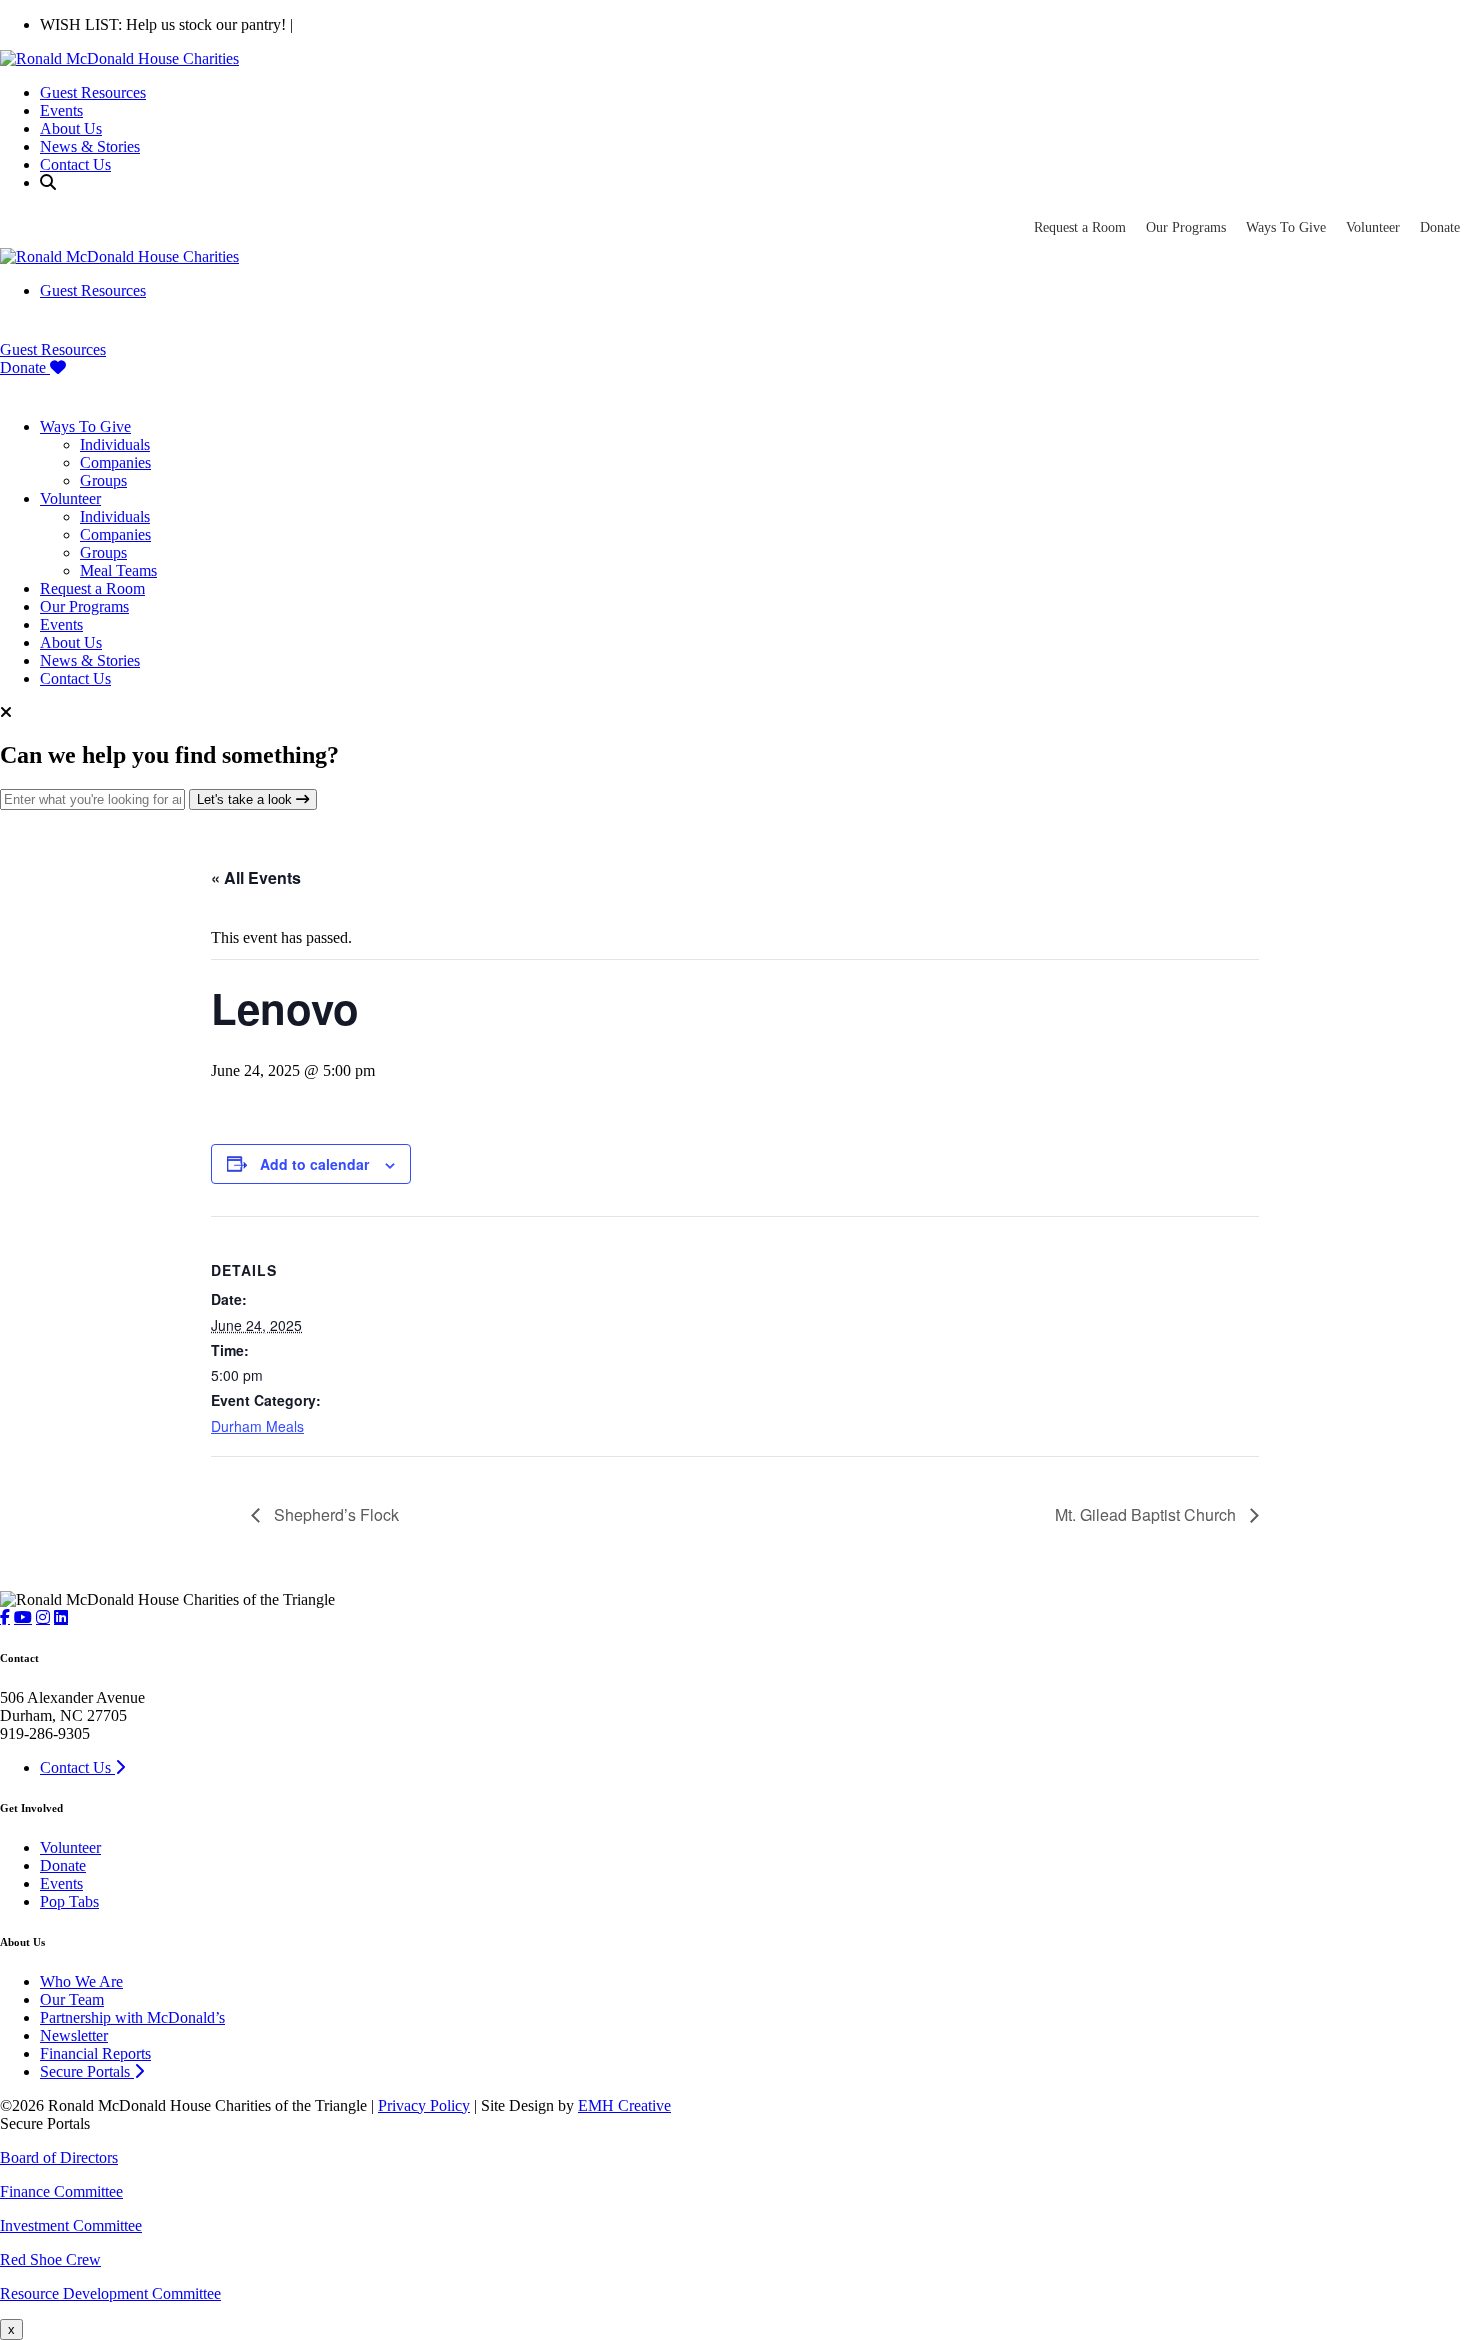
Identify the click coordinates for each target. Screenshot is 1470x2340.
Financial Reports (95, 2053)
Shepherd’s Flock (334, 1514)
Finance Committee (61, 2191)
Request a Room (1080, 227)
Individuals (115, 444)
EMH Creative (624, 2105)
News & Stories (90, 146)
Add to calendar (314, 1164)
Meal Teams (118, 570)
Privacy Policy (424, 2105)
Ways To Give (1286, 227)
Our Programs (1186, 227)
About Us (71, 128)
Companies (115, 462)
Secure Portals (87, 2071)
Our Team (72, 1999)
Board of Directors (59, 2157)
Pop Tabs (69, 1901)
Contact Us (75, 164)
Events (61, 110)
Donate (1440, 227)
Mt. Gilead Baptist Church (1147, 1514)
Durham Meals (257, 1426)
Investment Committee (71, 2225)
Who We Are (81, 1981)
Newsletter (74, 2035)
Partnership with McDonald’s (132, 2017)
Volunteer (1373, 227)
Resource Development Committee (110, 2293)
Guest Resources (93, 92)
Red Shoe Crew (50, 2259)
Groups (103, 480)
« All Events (256, 877)
